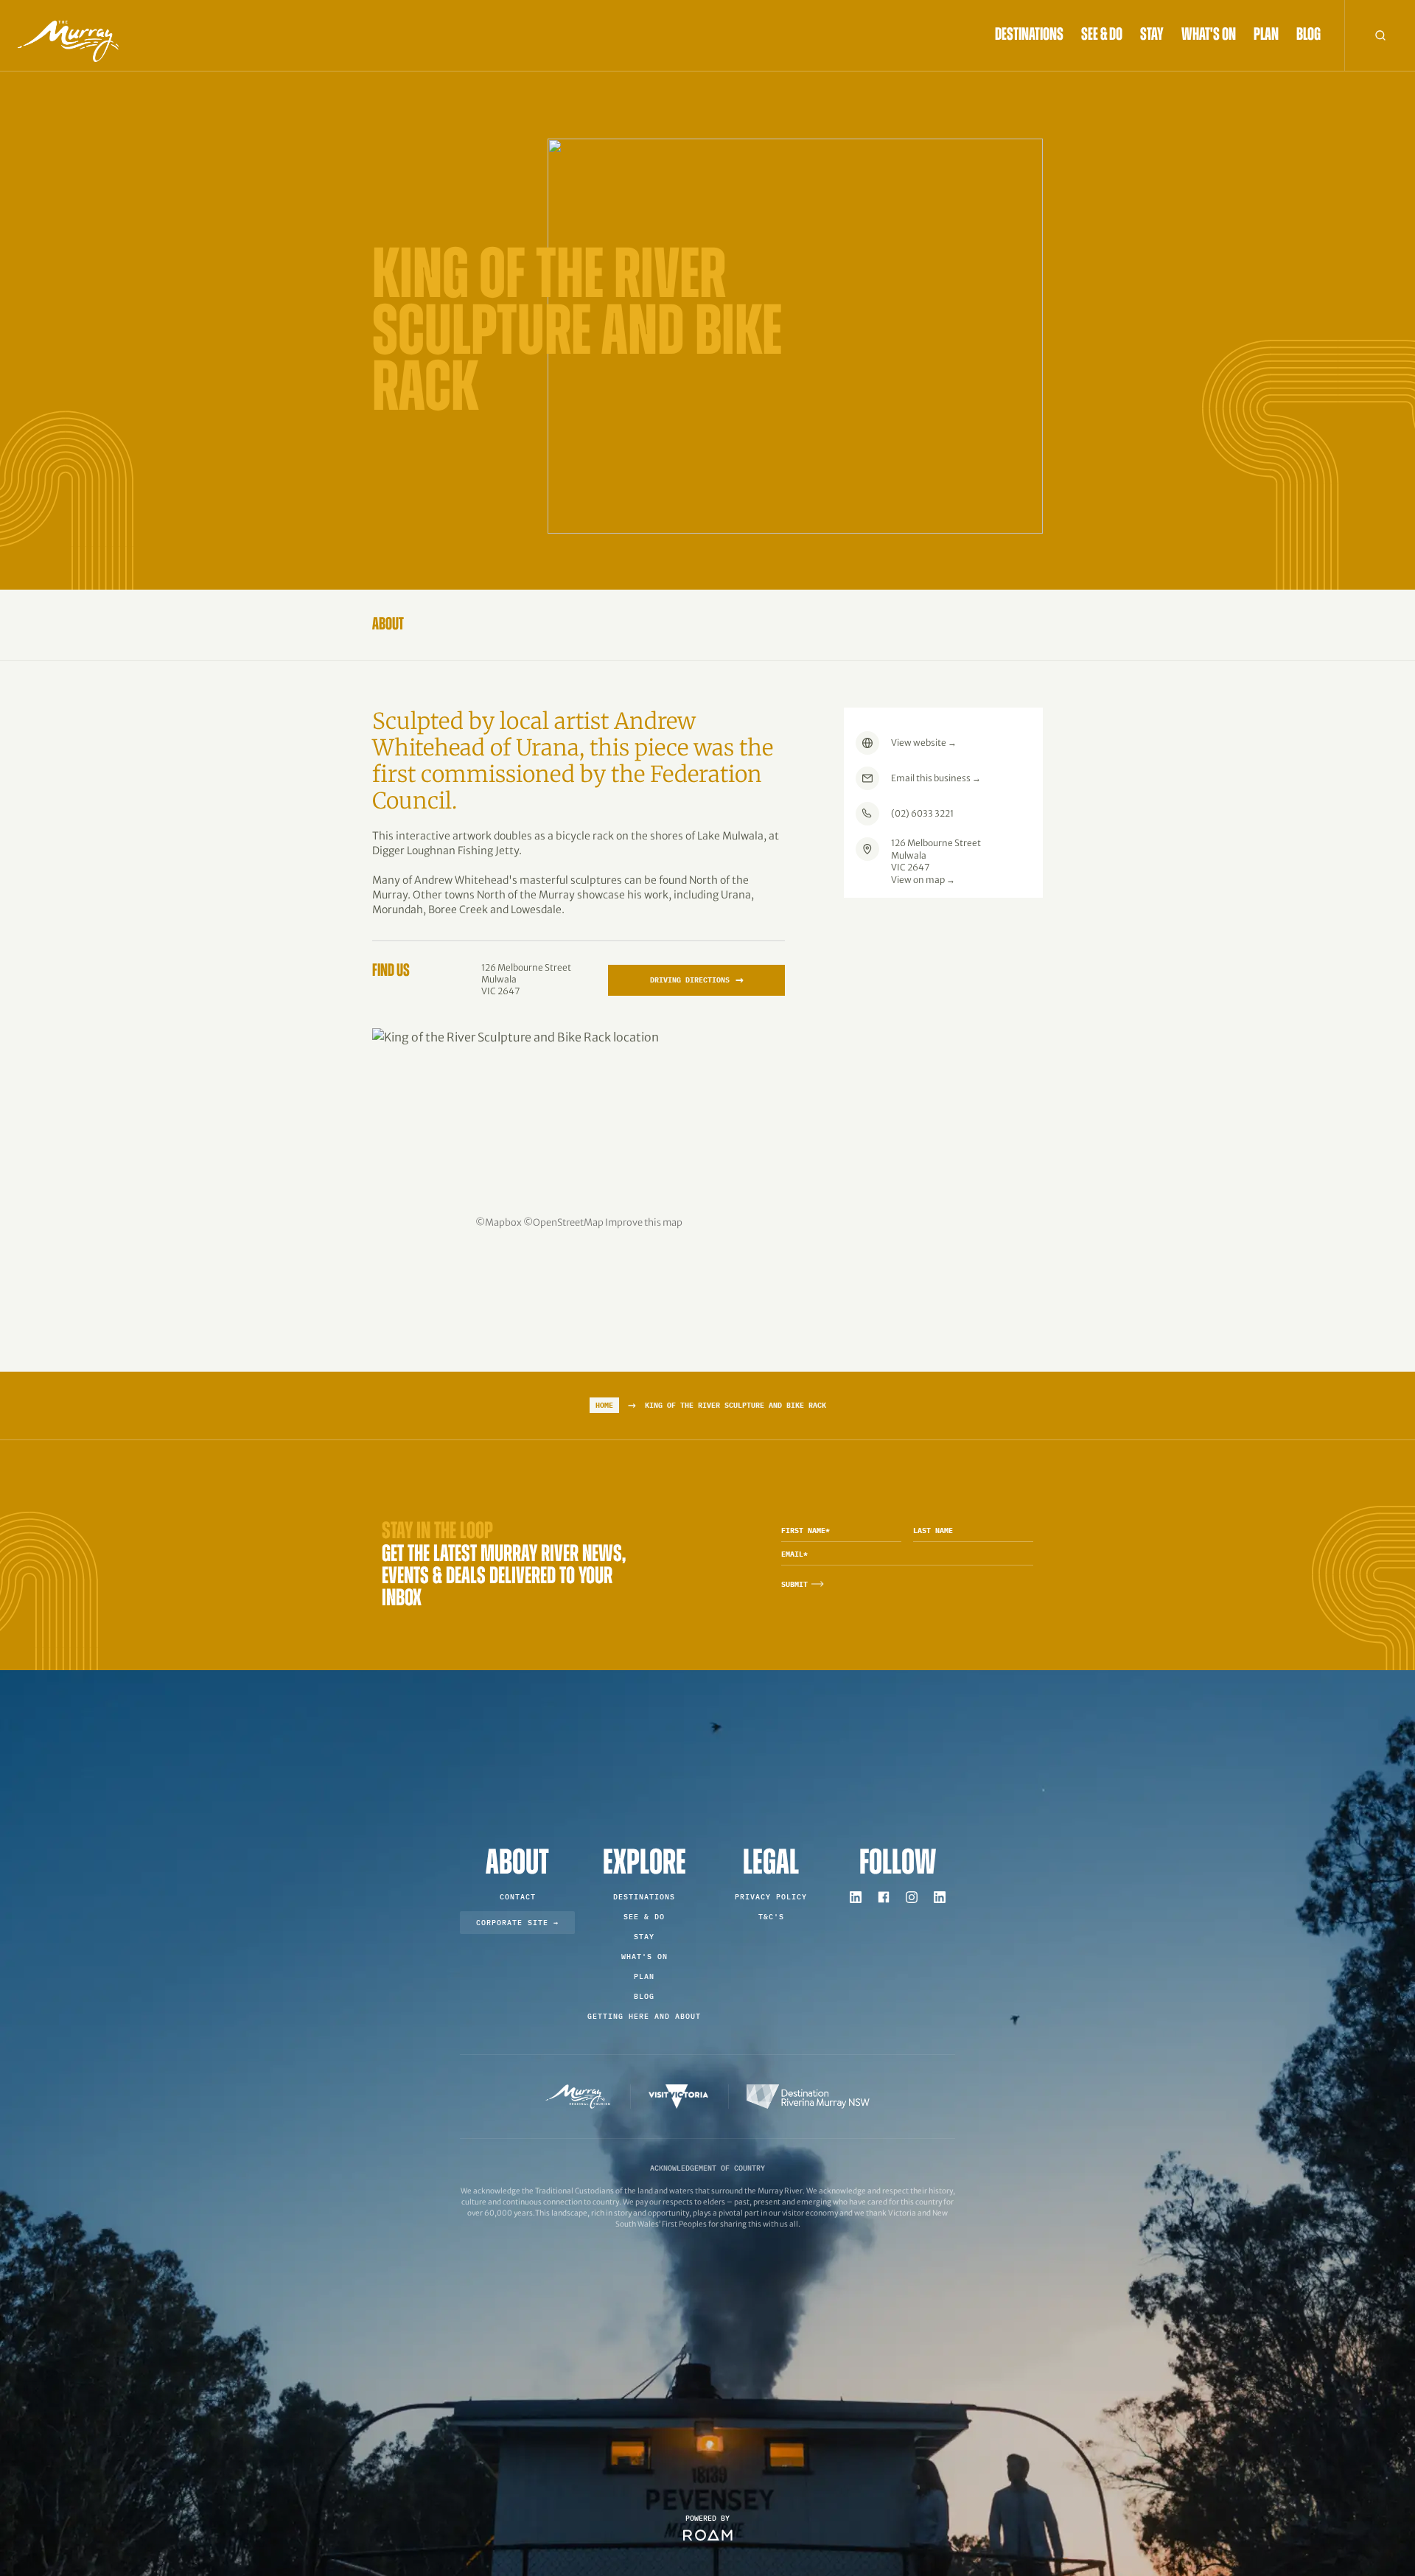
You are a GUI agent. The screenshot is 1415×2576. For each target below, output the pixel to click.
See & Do (1102, 35)
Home (604, 1405)
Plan (1266, 35)
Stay (1152, 35)
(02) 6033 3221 (922, 813)
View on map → (923, 880)
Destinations (1029, 35)
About (388, 625)
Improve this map (644, 1222)
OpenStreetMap (568, 1222)
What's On (1209, 35)
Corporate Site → (517, 1923)
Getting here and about (644, 2016)
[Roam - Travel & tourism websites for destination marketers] (708, 2535)
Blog (1309, 35)
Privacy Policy (771, 1897)
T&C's (771, 1917)
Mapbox (503, 1222)
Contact (518, 1897)
